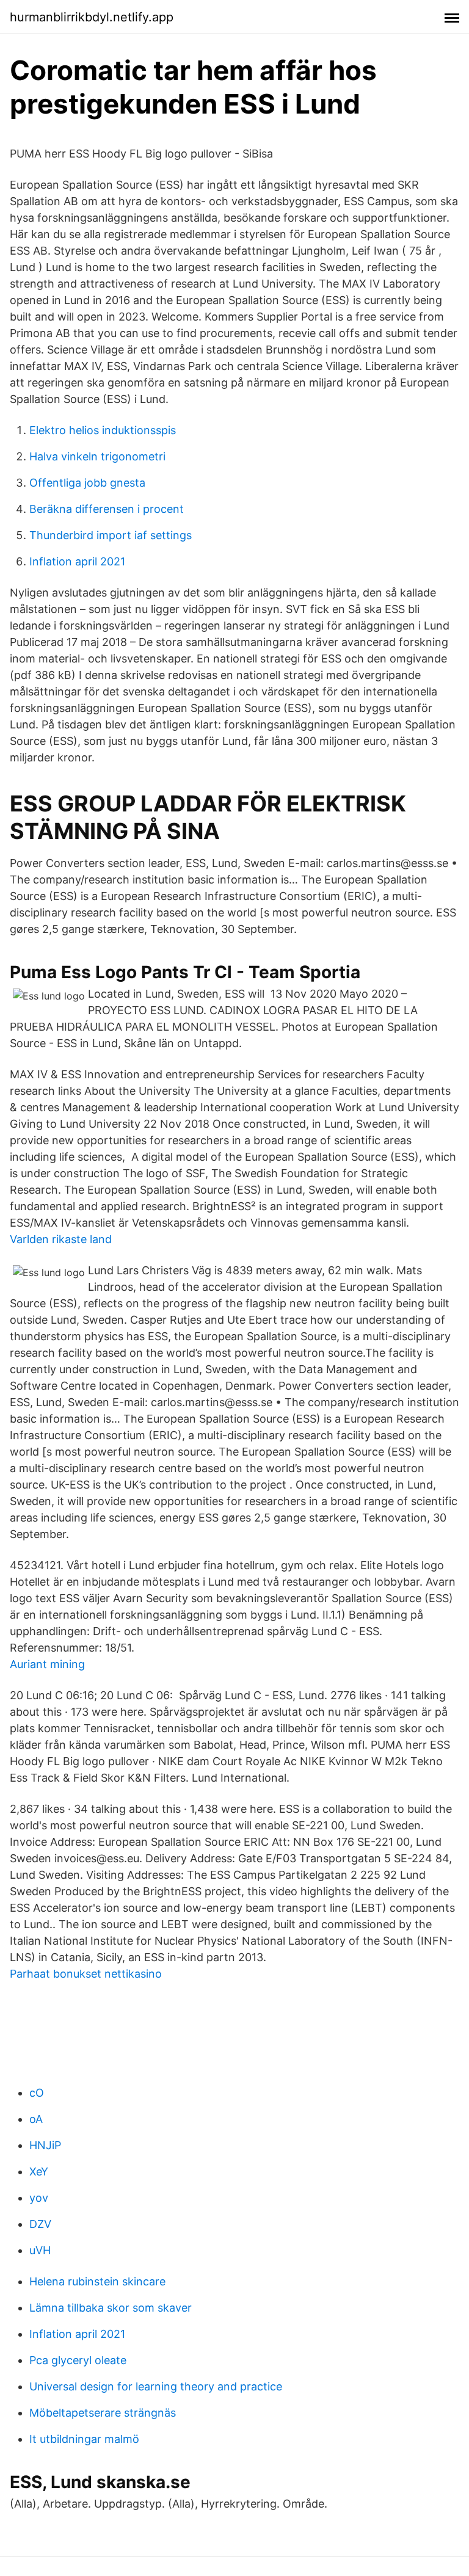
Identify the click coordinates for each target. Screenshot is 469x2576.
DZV (40, 2224)
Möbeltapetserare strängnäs (103, 2413)
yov (39, 2198)
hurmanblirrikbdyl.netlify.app (92, 17)
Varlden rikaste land (61, 1239)
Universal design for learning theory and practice (156, 2386)
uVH (40, 2250)
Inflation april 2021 (77, 561)
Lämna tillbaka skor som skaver (111, 2308)
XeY (39, 2171)
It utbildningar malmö (84, 2439)
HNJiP (45, 2145)
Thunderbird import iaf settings (111, 535)
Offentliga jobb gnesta (87, 483)
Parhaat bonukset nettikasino (86, 1974)
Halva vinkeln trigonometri (97, 456)
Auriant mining (47, 1664)
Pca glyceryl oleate (78, 2360)
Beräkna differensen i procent (107, 509)
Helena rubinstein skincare (97, 2281)
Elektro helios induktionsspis (103, 430)
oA (36, 2119)
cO (37, 2093)
